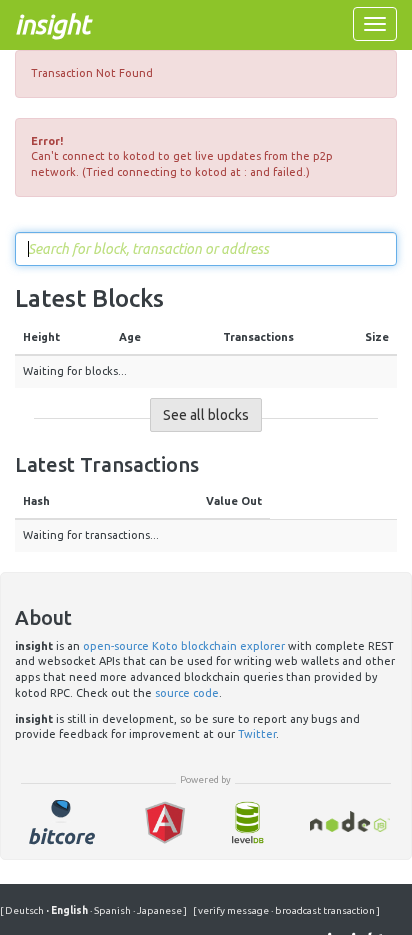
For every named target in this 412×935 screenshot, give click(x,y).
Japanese (158, 910)
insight (52, 24)
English (68, 910)
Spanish (111, 910)
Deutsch (25, 910)
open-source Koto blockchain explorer (184, 646)
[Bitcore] (62, 822)
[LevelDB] (247, 822)
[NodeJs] (350, 822)
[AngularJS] (165, 822)
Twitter (257, 734)
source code (187, 693)
